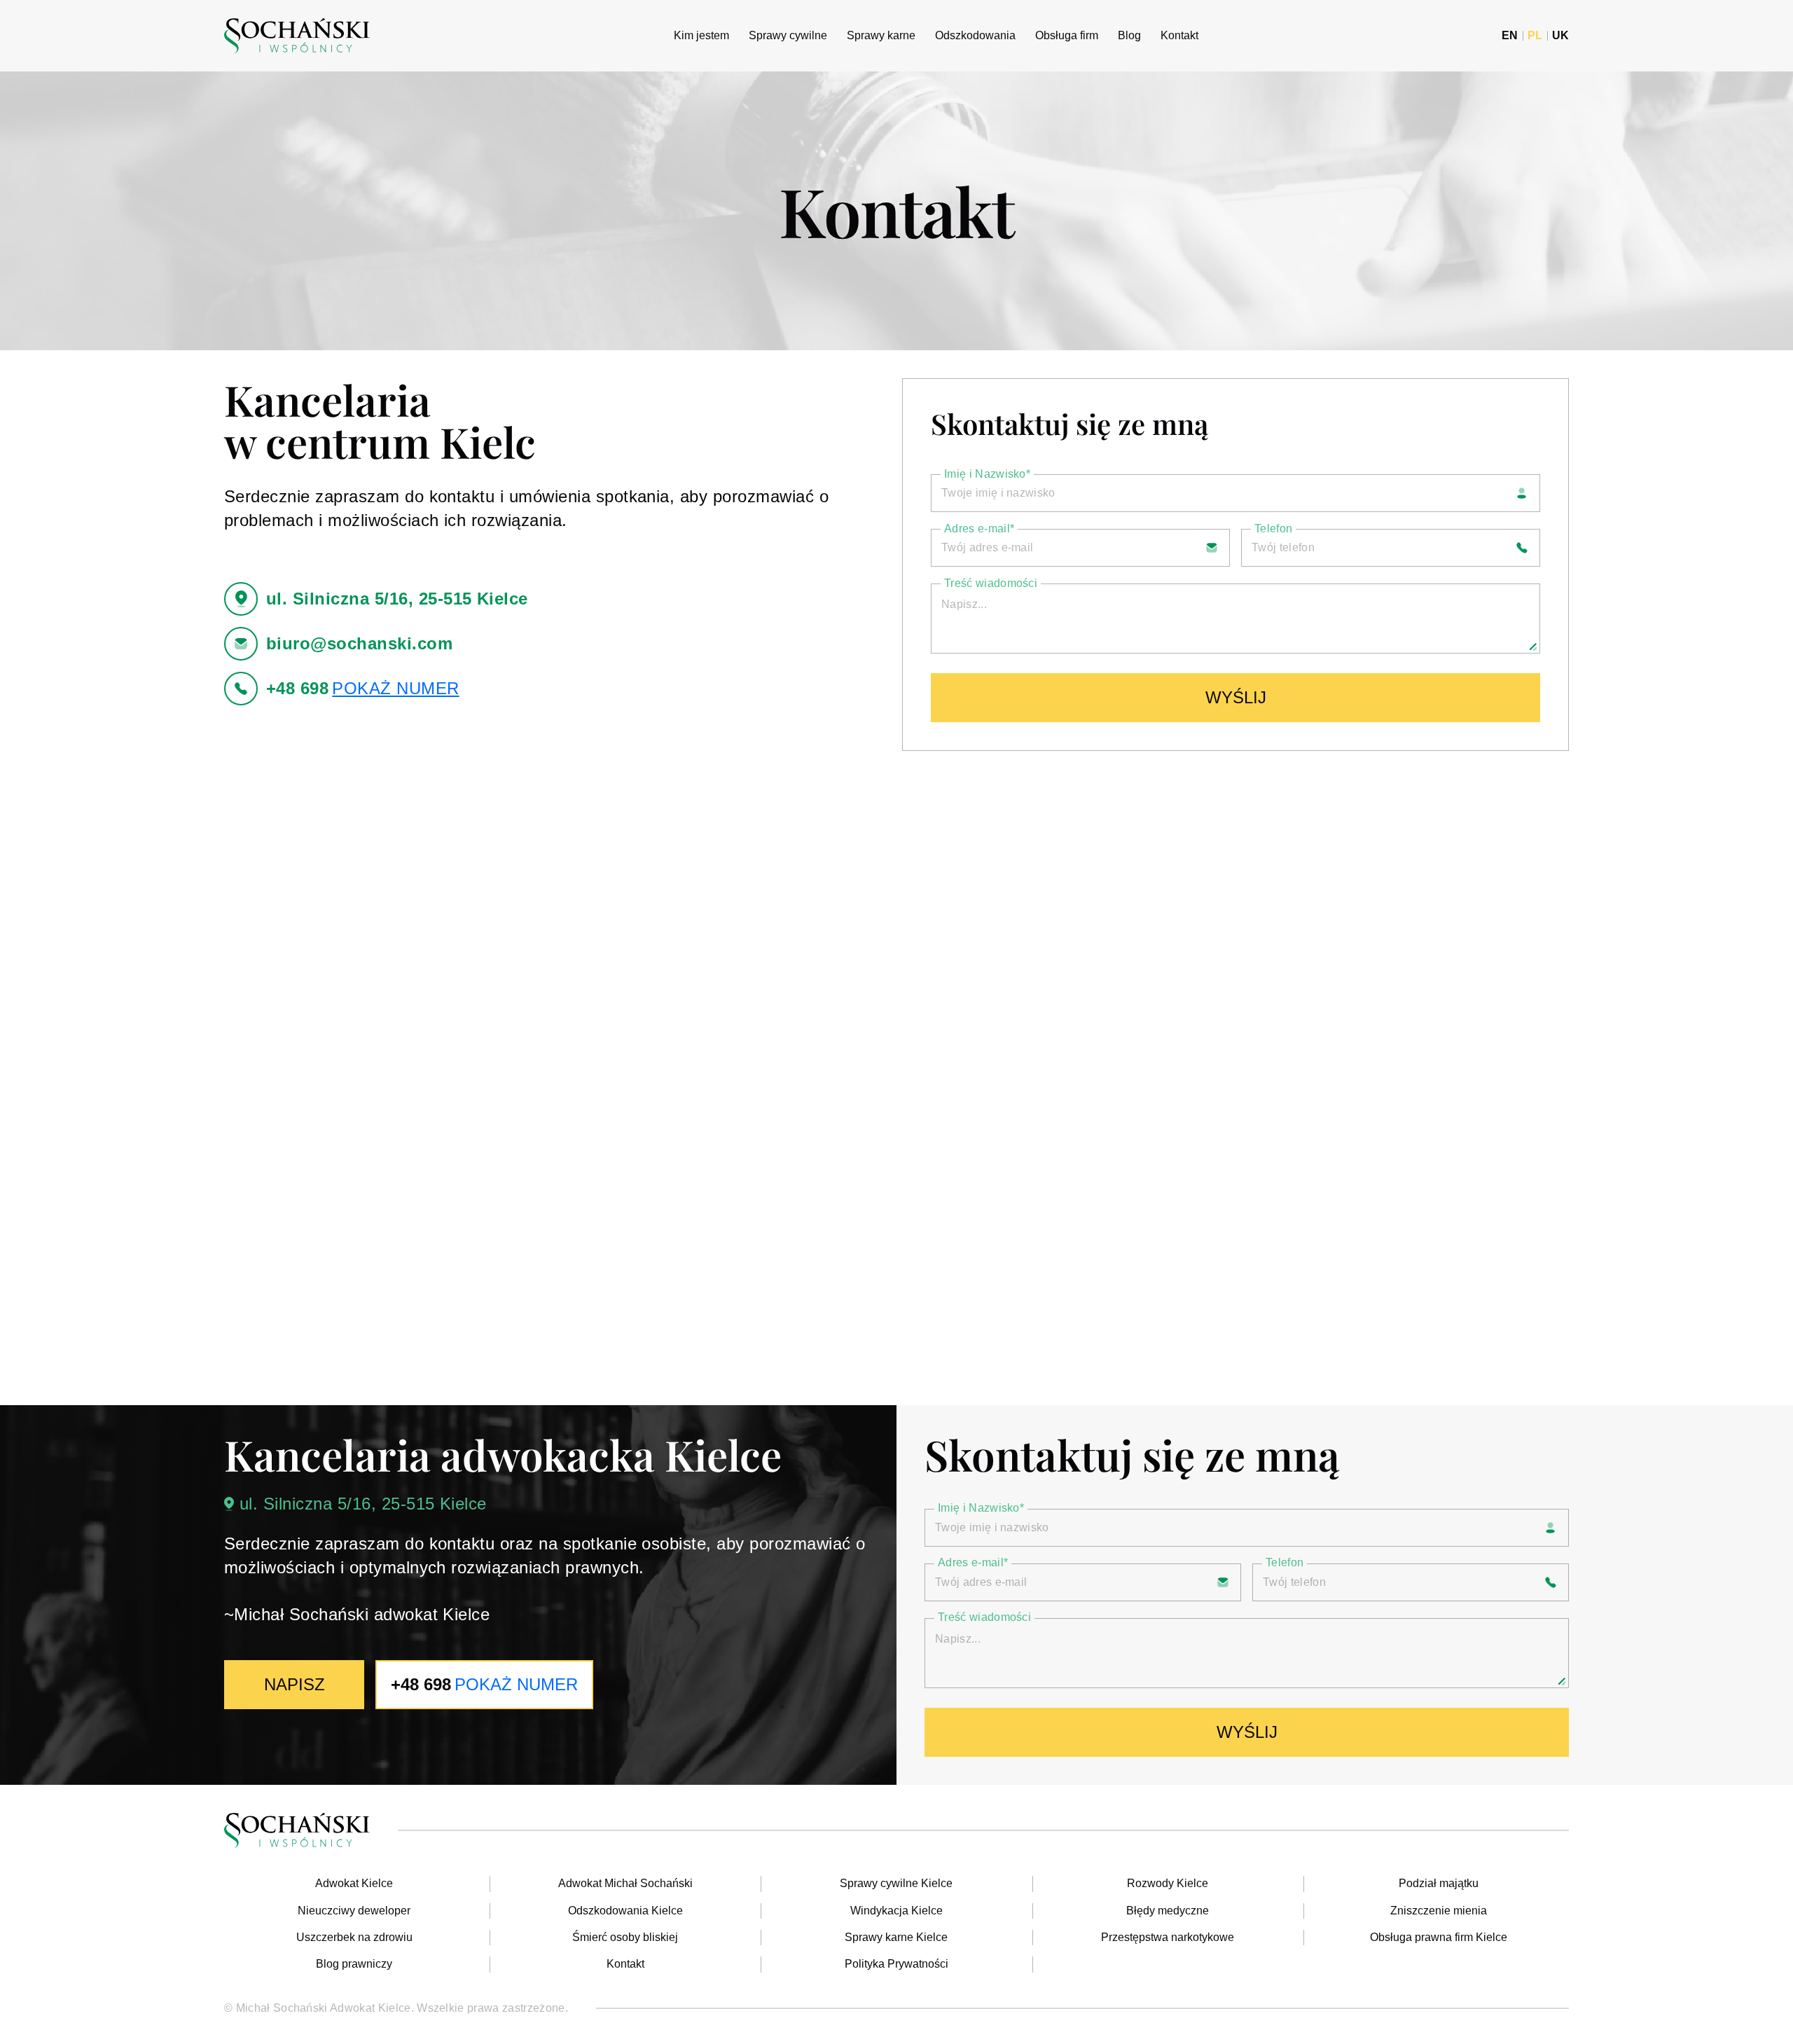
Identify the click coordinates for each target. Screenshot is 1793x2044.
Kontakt (1179, 35)
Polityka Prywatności (896, 1964)
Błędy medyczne (1168, 1911)
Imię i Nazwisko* (987, 474)
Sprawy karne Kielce (896, 1937)
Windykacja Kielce (896, 1911)
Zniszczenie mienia (1439, 1911)
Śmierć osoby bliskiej (625, 1937)
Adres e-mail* (979, 529)
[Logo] (297, 36)
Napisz (295, 1684)
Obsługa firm (1067, 35)
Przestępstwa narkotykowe (1168, 1937)
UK (1560, 36)
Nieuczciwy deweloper (354, 1911)
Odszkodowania (975, 35)
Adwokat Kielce (354, 1883)
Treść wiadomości (991, 583)
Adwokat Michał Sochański (625, 1883)
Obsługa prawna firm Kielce (1439, 1937)
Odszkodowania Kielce (625, 1911)
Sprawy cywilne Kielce (896, 1883)
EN (1510, 36)
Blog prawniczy (354, 1964)
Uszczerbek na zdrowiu (354, 1937)
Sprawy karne (881, 35)
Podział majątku (1439, 1883)
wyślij (1236, 697)
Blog (1129, 35)
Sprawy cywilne (788, 35)
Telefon (1273, 529)
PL (1535, 36)
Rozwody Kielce (1168, 1883)
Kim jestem (701, 35)
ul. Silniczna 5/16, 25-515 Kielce (363, 1504)
